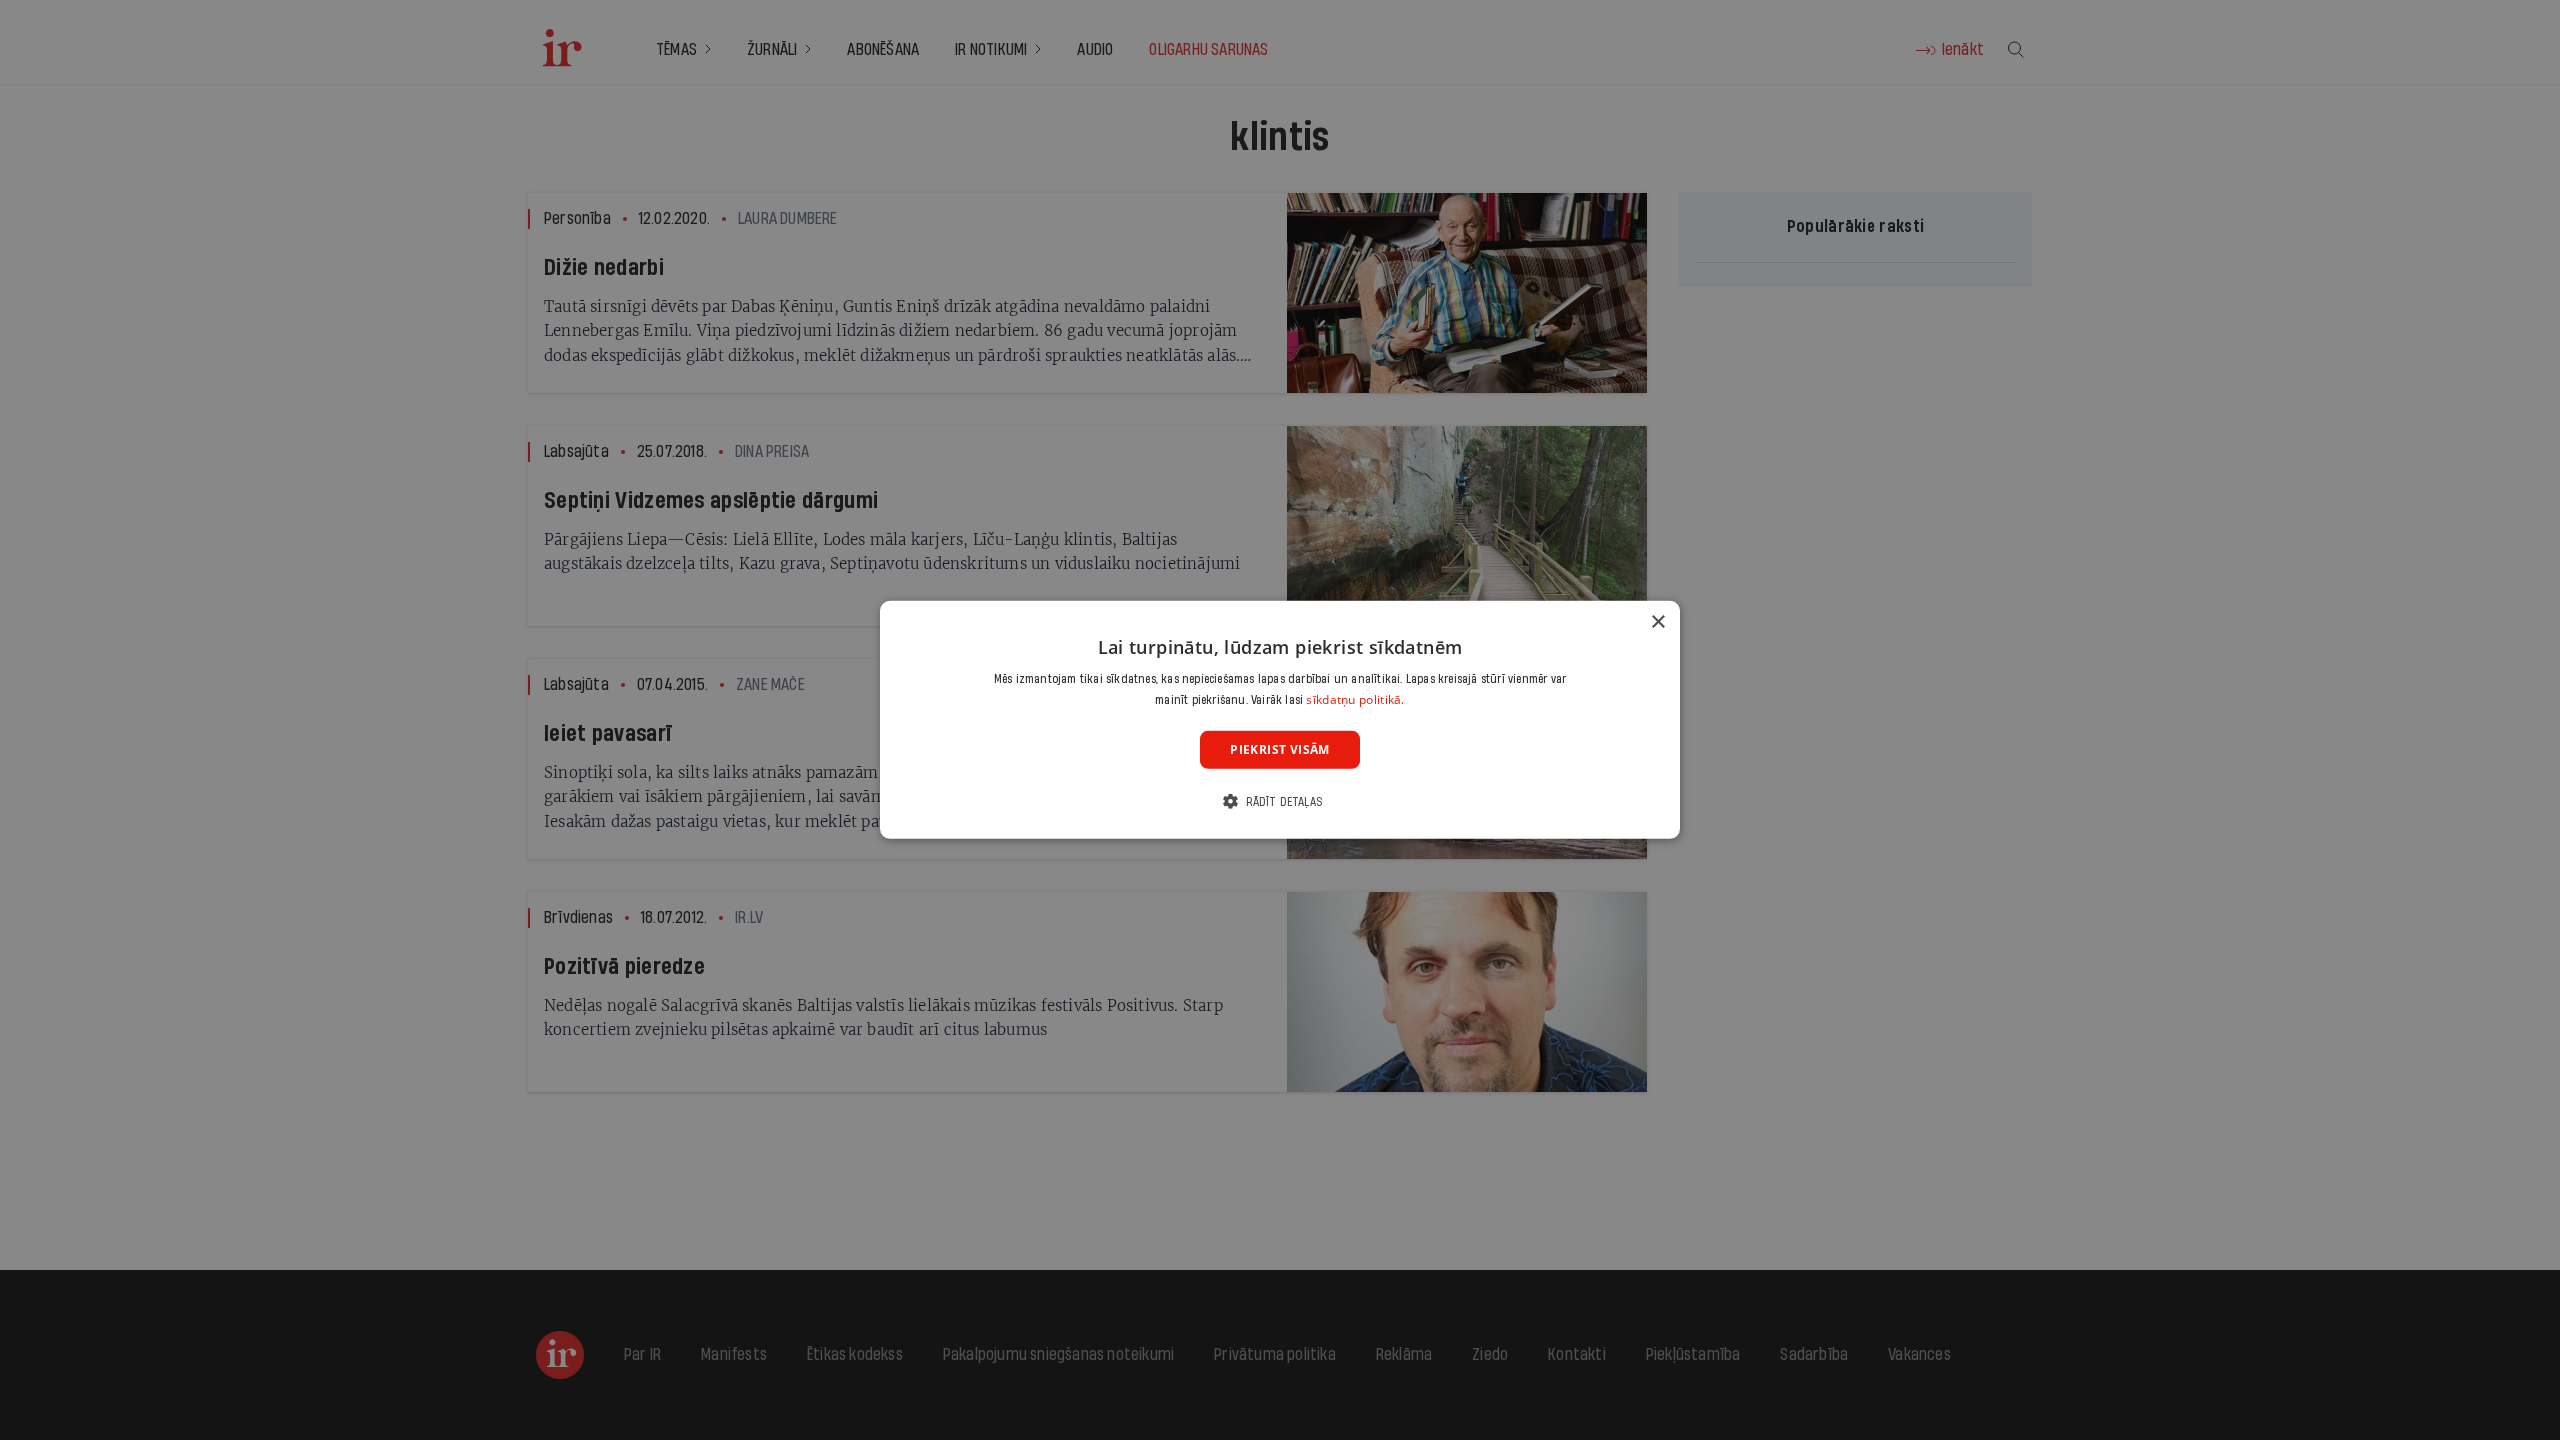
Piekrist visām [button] (1280, 749)
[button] (1280, 801)
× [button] (1657, 622)
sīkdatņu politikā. (1355, 699)
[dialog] (1280, 720)
